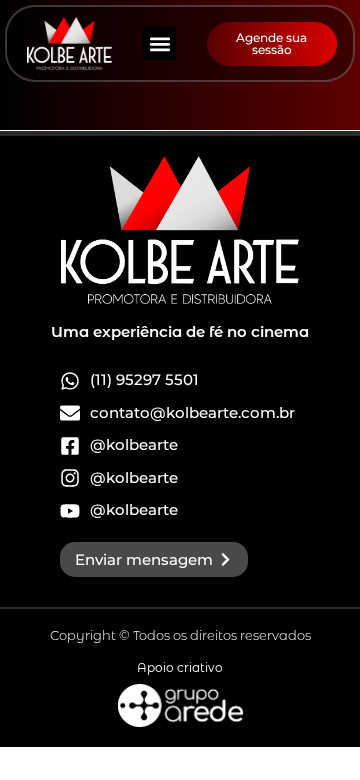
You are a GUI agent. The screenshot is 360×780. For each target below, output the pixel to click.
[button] (159, 43)
